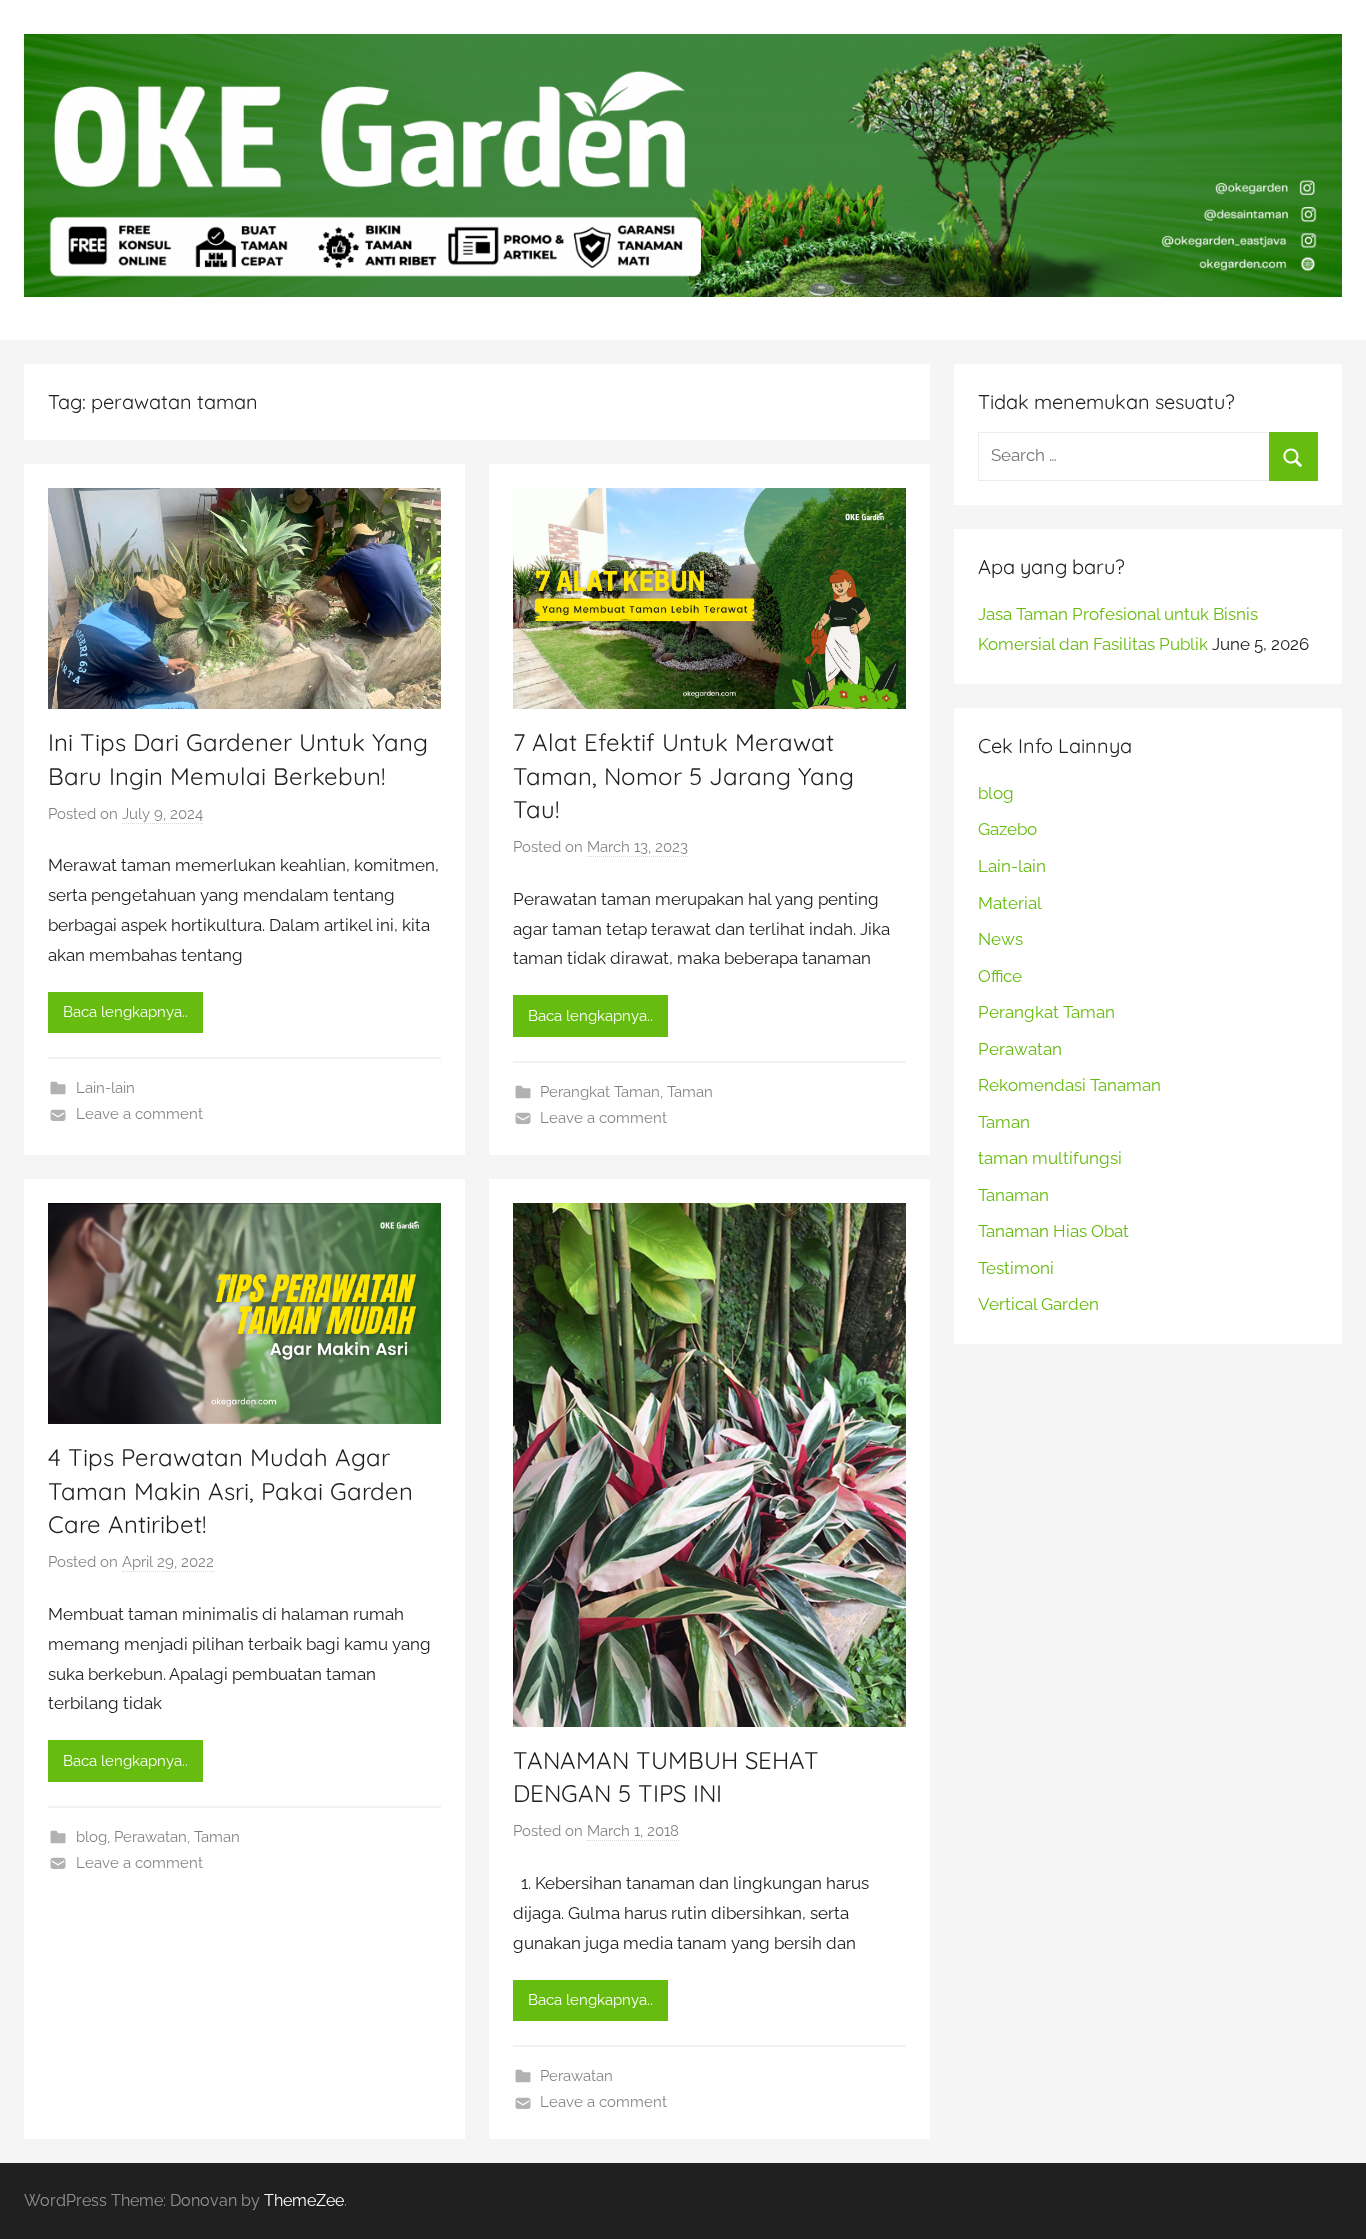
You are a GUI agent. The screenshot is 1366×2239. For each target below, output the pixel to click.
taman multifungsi (1050, 1158)
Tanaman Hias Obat (1053, 1231)
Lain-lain (105, 1088)
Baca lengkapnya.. (125, 1012)
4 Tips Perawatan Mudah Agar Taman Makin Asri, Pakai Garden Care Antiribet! (230, 1490)
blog (91, 1837)
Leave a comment (139, 1114)
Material (1010, 903)
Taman (690, 1092)
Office (1000, 976)
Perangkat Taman (600, 1092)
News (1000, 939)
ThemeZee (304, 2200)
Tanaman (1013, 1195)
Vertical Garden (1038, 1304)
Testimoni (1016, 1268)
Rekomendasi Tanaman (1069, 1085)
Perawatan (150, 1837)
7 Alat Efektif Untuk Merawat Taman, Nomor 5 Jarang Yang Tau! (683, 775)
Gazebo (1007, 829)
